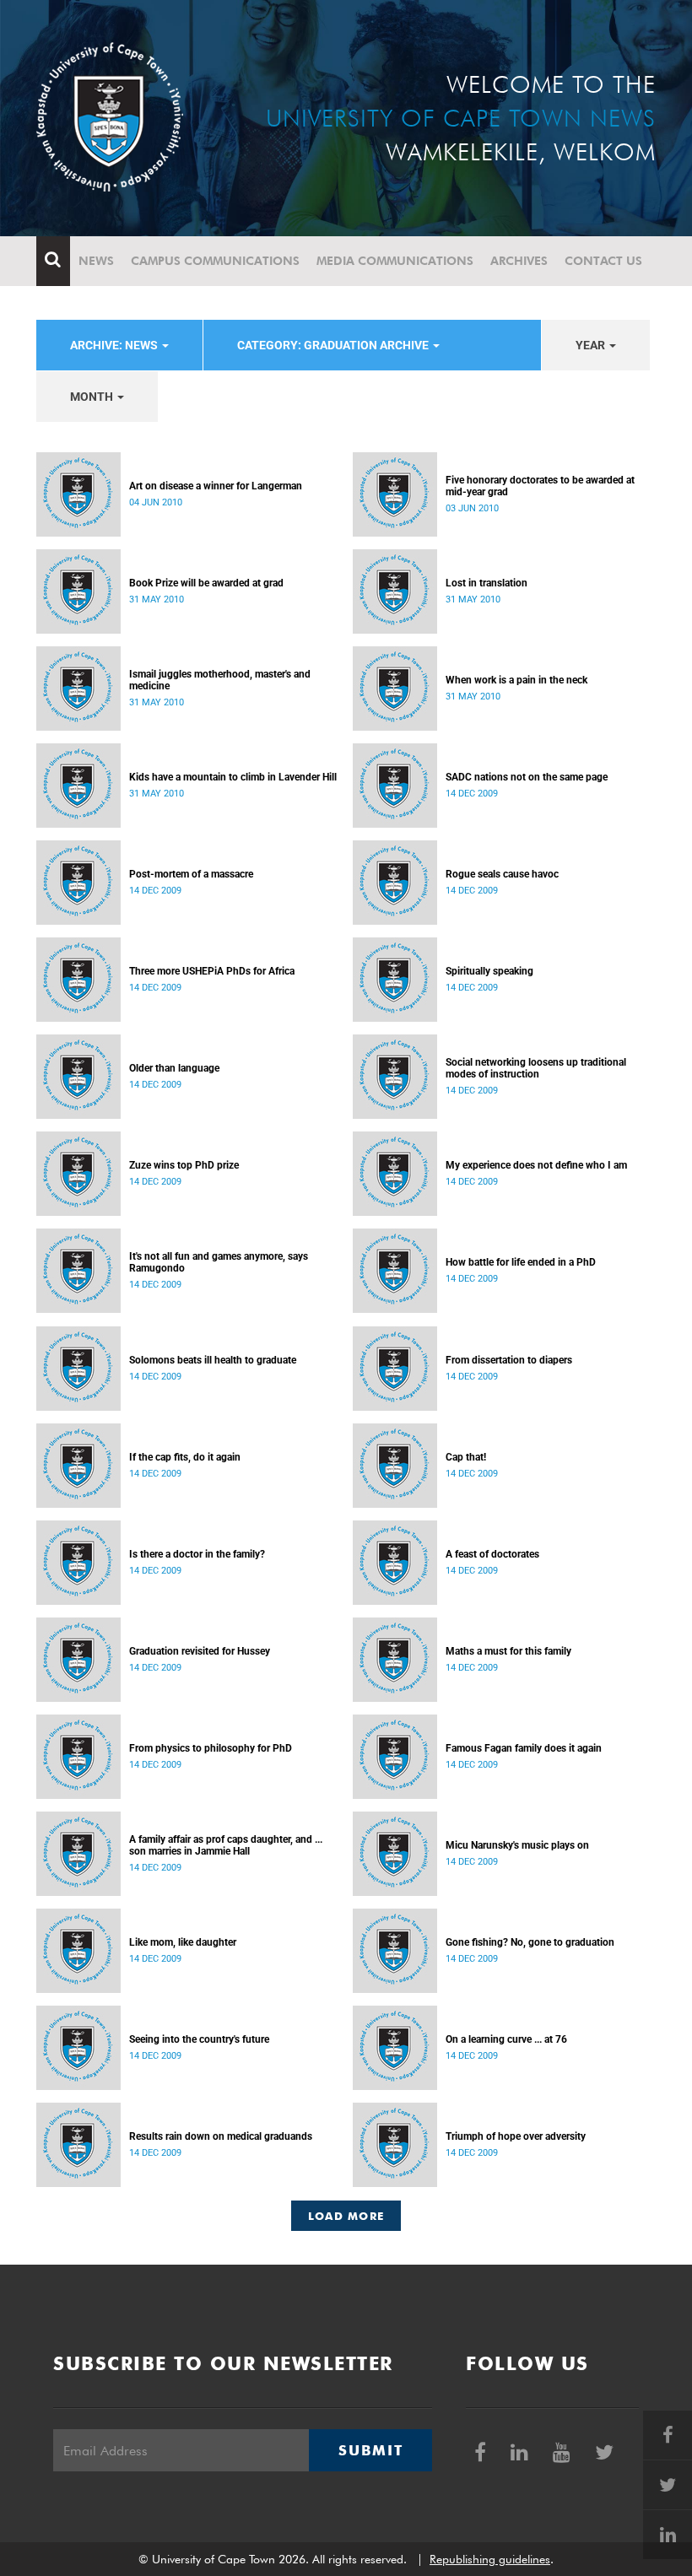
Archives (519, 261)
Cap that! (466, 1457)
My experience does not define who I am (536, 1165)
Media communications (395, 261)
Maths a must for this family (508, 1651)
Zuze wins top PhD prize (184, 1165)
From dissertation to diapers (509, 1360)
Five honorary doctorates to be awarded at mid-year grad (540, 486)
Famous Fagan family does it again (524, 1748)
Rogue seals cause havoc (502, 874)
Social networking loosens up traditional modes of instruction (536, 1068)
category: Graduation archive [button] (334, 345)
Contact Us (603, 261)
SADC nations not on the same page (527, 777)
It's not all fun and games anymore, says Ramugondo (219, 1262)
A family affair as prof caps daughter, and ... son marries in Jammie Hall (226, 1845)
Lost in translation (487, 583)
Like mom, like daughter (183, 1942)
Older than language (174, 1068)
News (96, 261)
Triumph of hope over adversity (516, 2136)
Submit (370, 2450)
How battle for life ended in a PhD (521, 1262)
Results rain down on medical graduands (221, 2136)
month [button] (93, 397)
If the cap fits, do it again (185, 1457)
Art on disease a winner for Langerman (216, 486)
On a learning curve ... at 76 (506, 2039)
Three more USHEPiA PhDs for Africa (212, 971)
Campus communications (215, 261)
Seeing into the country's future (199, 2039)
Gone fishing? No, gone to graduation (530, 1942)
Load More (346, 2216)
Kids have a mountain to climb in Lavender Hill (233, 777)
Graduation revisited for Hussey (200, 1651)
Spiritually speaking (489, 971)
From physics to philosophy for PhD (211, 1748)
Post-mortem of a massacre (191, 874)
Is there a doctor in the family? (197, 1554)
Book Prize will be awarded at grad (206, 583)
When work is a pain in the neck (516, 680)
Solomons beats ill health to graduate (213, 1360)
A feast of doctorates (492, 1554)
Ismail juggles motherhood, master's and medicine (220, 680)
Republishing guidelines (490, 2559)
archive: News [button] (115, 345)
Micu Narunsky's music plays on (517, 1845)
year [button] (592, 345)
